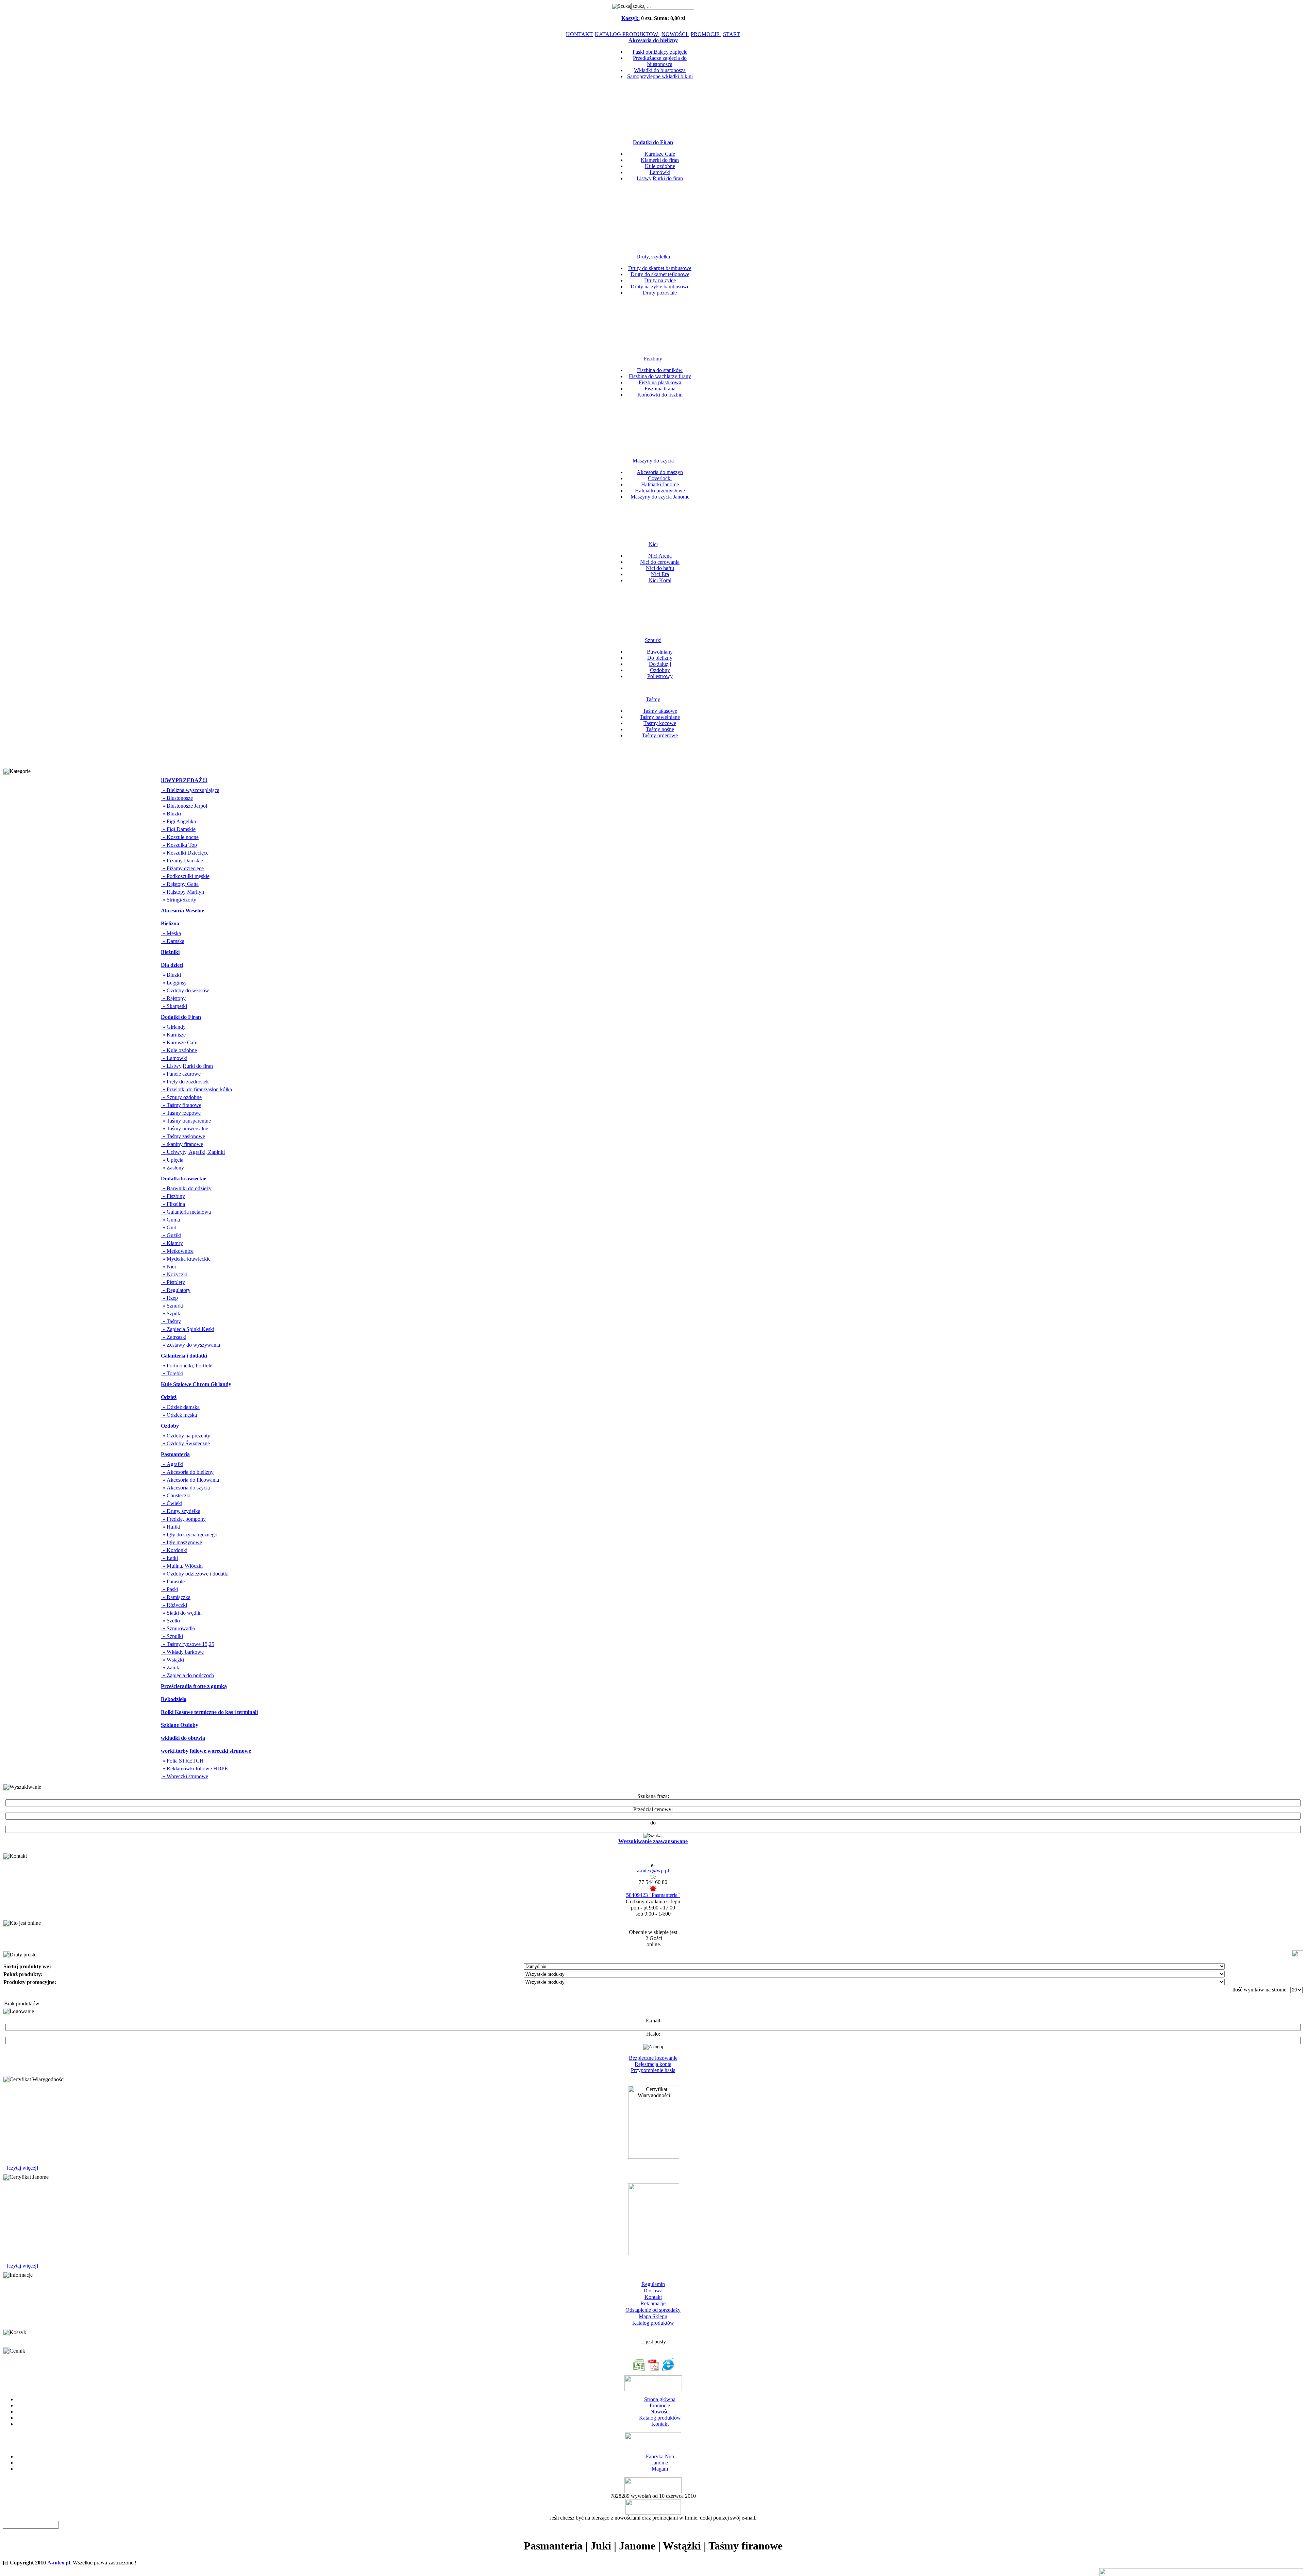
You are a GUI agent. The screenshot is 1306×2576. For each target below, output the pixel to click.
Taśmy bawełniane (660, 717)
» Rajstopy (173, 998)
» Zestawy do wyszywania (191, 1345)
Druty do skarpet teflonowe (660, 274)
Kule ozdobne (660, 166)
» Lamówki (174, 1058)
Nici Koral (660, 580)
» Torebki (172, 1373)
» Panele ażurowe (181, 1074)
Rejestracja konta (653, 2064)
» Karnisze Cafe (179, 1042)
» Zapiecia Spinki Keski (188, 1329)
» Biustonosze (177, 798)
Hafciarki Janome (660, 484)
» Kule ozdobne (179, 1050)
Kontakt (653, 2297)
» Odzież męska (179, 1415)
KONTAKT (579, 34)
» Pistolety (173, 1282)
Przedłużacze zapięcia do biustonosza (660, 61)
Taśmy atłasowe (660, 711)
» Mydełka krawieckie (186, 1259)
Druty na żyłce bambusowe (660, 287)
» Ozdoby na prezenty (186, 1436)
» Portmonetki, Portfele (187, 1366)
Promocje (660, 2405)
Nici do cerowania (660, 562)
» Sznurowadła (178, 1628)
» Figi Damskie (178, 829)
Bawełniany (660, 652)
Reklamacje (653, 2303)
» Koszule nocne (180, 837)
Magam (660, 2469)
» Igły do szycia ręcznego (189, 1535)
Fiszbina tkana (660, 389)
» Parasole (173, 1581)
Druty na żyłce (660, 280)
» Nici (169, 1267)
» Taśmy (171, 1321)
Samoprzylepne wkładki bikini (660, 76)
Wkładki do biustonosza (660, 70)
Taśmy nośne (660, 729)
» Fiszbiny (173, 1196)
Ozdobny (660, 670)
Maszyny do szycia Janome (660, 497)
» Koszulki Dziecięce (185, 853)
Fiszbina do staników (660, 370)
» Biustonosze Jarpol (184, 806)
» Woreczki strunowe (185, 1776)
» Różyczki (174, 1605)
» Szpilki (171, 1314)
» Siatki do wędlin (181, 1613)
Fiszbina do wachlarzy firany (660, 376)
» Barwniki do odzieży (186, 1188)
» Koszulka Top (179, 845)
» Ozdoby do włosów (185, 990)
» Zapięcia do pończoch (188, 1675)
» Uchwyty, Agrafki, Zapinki (193, 1152)
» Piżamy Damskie (182, 861)
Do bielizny (660, 658)
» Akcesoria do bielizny (187, 1472)
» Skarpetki (174, 1006)
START (732, 34)
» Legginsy (174, 983)
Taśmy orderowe (660, 735)
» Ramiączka (176, 1597)
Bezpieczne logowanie (653, 2058)
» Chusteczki (176, 1495)
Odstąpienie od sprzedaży (653, 2310)
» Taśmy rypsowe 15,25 (188, 1644)
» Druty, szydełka (181, 1511)
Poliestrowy (660, 676)
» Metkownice (177, 1251)
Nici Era (660, 574)
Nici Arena (660, 556)
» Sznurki (172, 1306)
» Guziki (171, 1235)
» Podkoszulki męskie (185, 876)
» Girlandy (173, 1027)
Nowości (660, 2412)
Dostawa (653, 2291)
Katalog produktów (653, 2323)
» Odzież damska (180, 1407)
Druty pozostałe (660, 293)
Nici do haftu (660, 568)
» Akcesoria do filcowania (190, 1480)
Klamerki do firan (660, 160)
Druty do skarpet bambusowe (660, 268)
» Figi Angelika (179, 821)
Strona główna (660, 2399)
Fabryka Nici (660, 2456)
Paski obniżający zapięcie (660, 52)
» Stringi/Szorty (179, 900)
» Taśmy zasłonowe (183, 1136)
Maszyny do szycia (653, 461)
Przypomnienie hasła (653, 2070)
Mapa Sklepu (653, 2316)
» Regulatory (176, 1290)
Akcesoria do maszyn (660, 472)
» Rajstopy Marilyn (183, 892)
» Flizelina (173, 1204)
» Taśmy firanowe (181, 1105)
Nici (653, 544)
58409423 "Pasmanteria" (653, 1895)
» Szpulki (172, 1636)
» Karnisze (173, 1035)
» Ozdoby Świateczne (186, 1443)
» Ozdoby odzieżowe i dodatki (195, 1574)
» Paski (170, 1589)
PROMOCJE (706, 34)
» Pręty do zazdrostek (185, 1082)
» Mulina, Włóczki (182, 1566)
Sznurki (653, 640)
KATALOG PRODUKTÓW (627, 34)
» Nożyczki (174, 1274)
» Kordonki (174, 1550)
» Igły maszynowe (182, 1542)
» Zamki (171, 1668)
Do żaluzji (660, 664)
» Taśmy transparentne (186, 1121)
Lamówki (660, 172)
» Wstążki (173, 1660)
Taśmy (653, 699)
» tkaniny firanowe (182, 1144)
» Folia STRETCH (182, 1761)
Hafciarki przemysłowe (660, 491)
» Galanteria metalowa (186, 1212)
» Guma (171, 1220)
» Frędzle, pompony (183, 1519)
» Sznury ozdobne (181, 1097)
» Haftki (171, 1527)
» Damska (173, 941)
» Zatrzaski (174, 1337)
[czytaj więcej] (22, 2168)
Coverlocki (660, 478)
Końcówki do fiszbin (660, 395)
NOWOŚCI (675, 34)
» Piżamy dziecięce (182, 868)
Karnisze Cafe (660, 154)
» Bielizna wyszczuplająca (190, 790)
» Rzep (170, 1298)
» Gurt (169, 1227)
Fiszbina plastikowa (660, 382)
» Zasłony (173, 1168)
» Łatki (170, 1558)
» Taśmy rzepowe (181, 1113)
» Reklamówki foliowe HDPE (195, 1769)
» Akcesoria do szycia (186, 1488)
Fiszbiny (653, 359)
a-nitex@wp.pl (653, 1871)
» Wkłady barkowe (182, 1652)
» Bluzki (171, 814)
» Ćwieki (172, 1503)
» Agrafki (172, 1464)
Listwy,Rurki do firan (660, 178)
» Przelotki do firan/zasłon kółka (197, 1089)
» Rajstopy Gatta (180, 884)
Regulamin (653, 2284)
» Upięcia (172, 1160)
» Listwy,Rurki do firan (187, 1066)
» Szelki (171, 1621)
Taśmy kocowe (660, 723)
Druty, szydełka (653, 257)
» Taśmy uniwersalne (185, 1129)
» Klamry (172, 1243)
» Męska (171, 933)
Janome (660, 2463)
